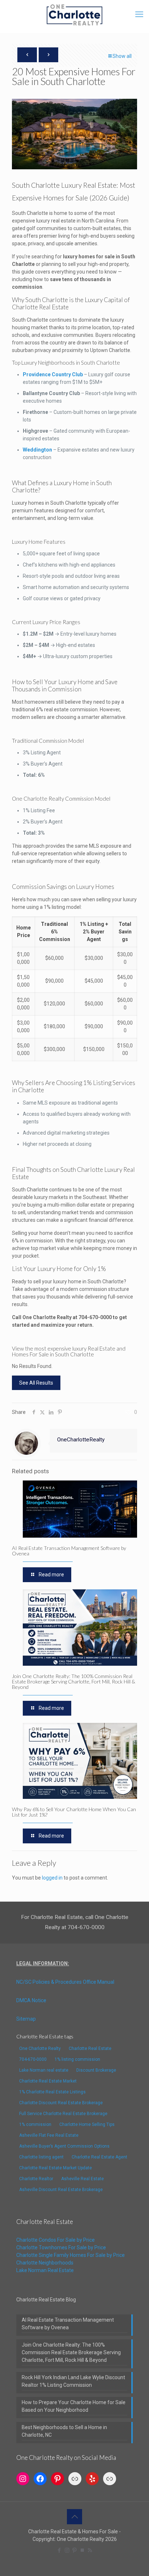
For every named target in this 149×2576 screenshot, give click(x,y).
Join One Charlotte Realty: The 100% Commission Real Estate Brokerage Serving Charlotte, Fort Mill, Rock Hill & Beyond (74, 1681)
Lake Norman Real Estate (45, 2270)
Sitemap (26, 2019)
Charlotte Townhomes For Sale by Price (61, 2247)
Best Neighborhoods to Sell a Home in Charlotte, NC (64, 2431)
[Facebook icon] (59, 2550)
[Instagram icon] (67, 2550)
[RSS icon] (90, 2550)
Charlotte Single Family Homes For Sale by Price (71, 2255)
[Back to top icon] (74, 2517)
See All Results (36, 1383)
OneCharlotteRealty (81, 1440)
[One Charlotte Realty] (74, 14)
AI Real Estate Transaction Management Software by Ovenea (69, 1551)
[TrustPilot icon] (82, 2550)
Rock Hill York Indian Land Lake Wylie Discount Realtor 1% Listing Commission (73, 2381)
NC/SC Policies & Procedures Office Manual (65, 1982)
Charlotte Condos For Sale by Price (56, 2240)
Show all (122, 56)
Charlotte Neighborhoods (45, 2263)
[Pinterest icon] (75, 2550)
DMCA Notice (31, 2000)
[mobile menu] (139, 14)
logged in (52, 1878)
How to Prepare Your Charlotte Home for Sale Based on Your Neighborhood (74, 2406)
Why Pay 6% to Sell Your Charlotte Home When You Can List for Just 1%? (74, 1812)
